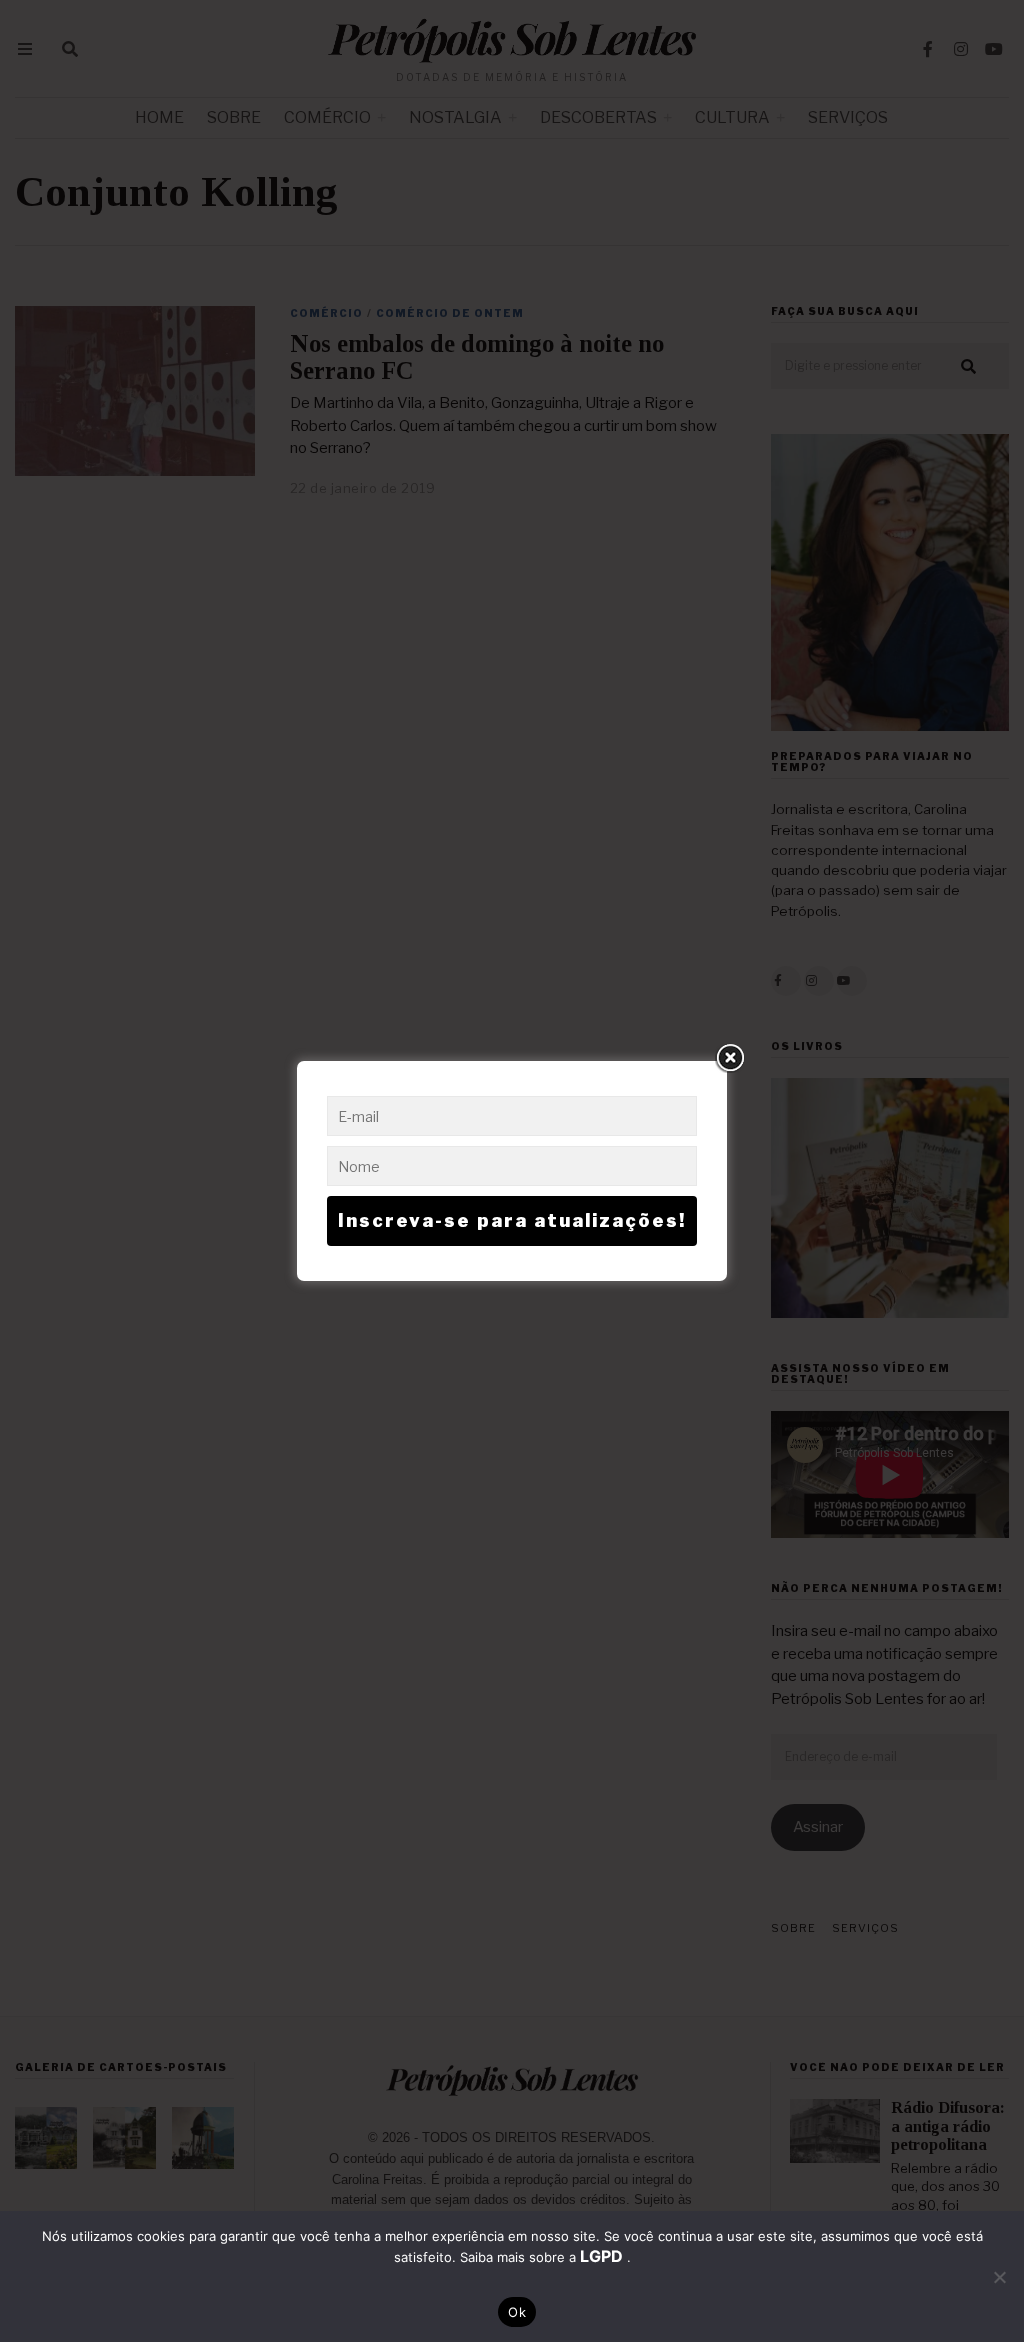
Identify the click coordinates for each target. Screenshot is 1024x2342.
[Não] (999, 2277)
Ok (517, 2312)
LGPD (603, 2256)
